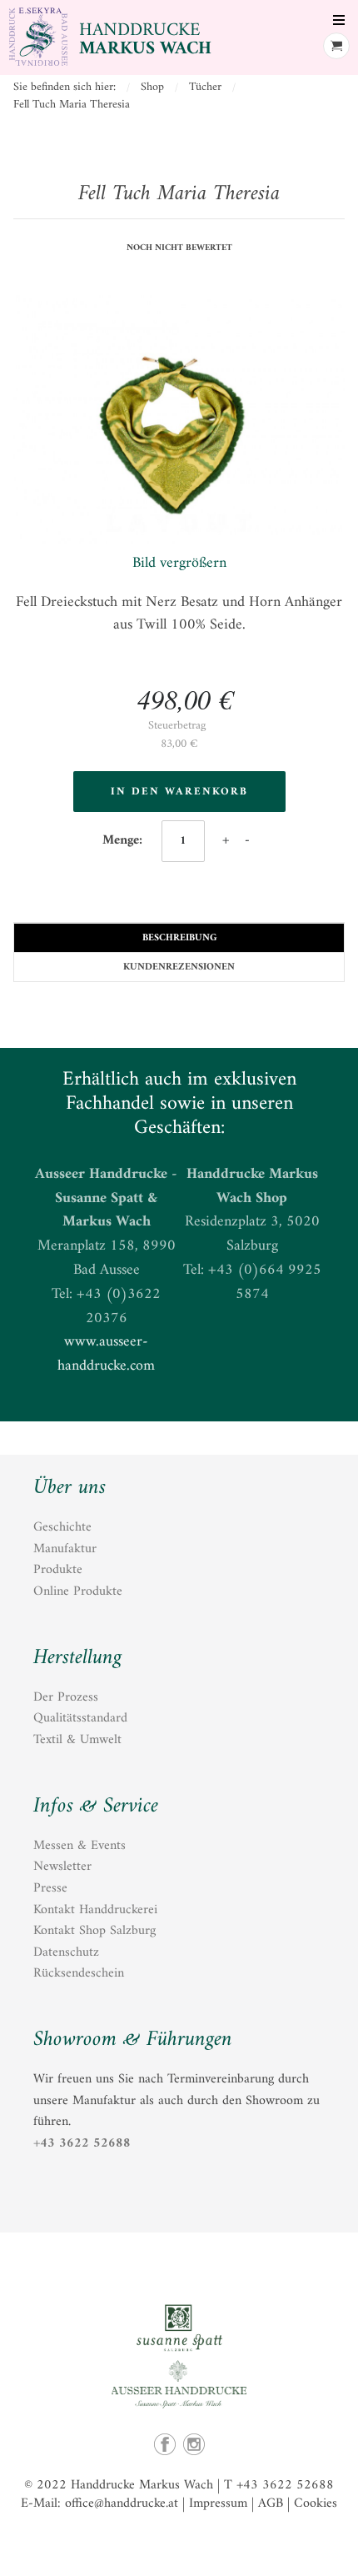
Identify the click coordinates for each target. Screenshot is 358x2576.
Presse (50, 1888)
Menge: (124, 840)
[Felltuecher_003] (179, 423)
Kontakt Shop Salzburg (94, 1931)
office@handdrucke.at (122, 2503)
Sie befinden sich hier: (65, 87)
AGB (271, 2503)
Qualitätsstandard (80, 1718)
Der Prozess (66, 1697)
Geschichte (62, 1527)
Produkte (58, 1570)
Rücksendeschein (79, 1973)
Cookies (316, 2503)
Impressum (218, 2503)
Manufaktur (65, 1549)
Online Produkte (78, 1591)
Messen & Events (80, 1846)
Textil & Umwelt (77, 1740)
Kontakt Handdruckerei (95, 1910)
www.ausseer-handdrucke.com (106, 1354)
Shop (152, 87)
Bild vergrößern (179, 563)
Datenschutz (66, 1952)
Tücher (205, 87)
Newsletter (62, 1867)
